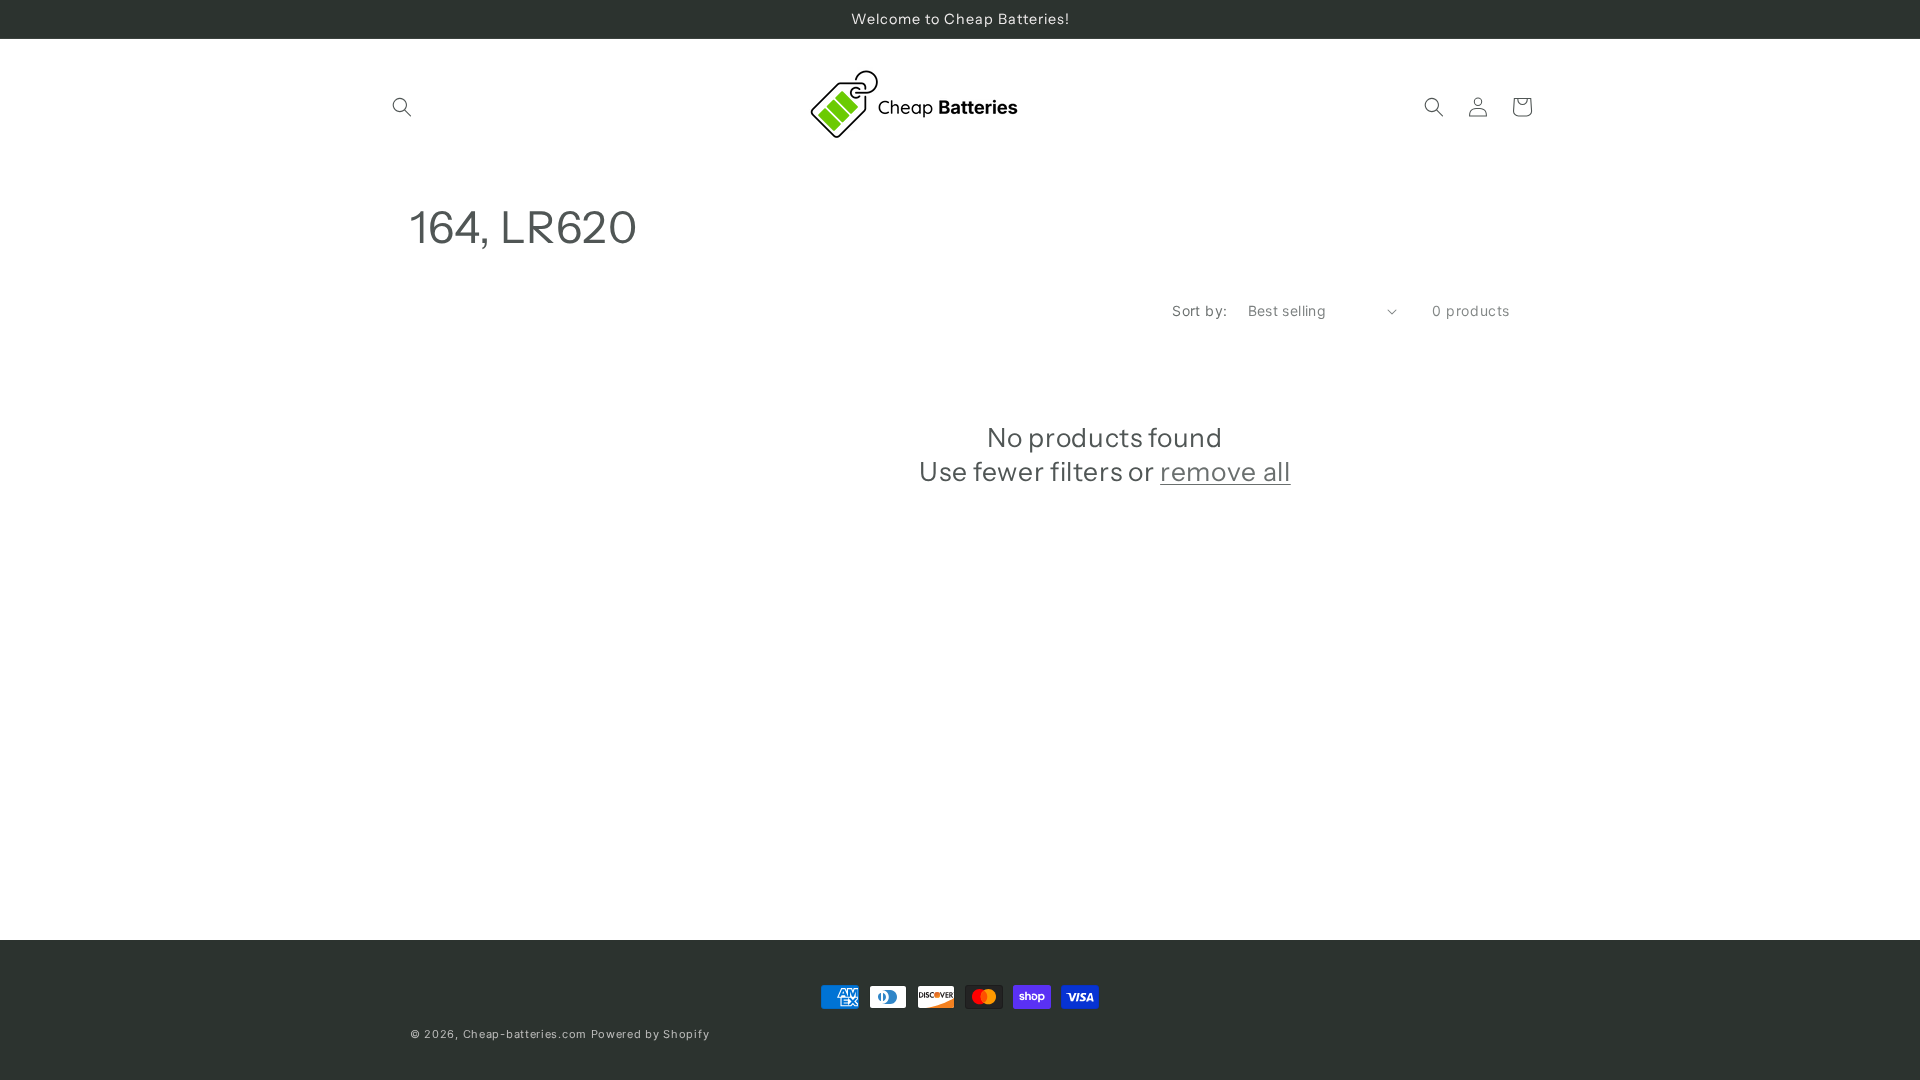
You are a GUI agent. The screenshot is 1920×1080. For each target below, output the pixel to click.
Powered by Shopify (650, 1034)
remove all (1225, 471)
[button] (402, 107)
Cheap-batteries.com (525, 1034)
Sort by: (1199, 310)
